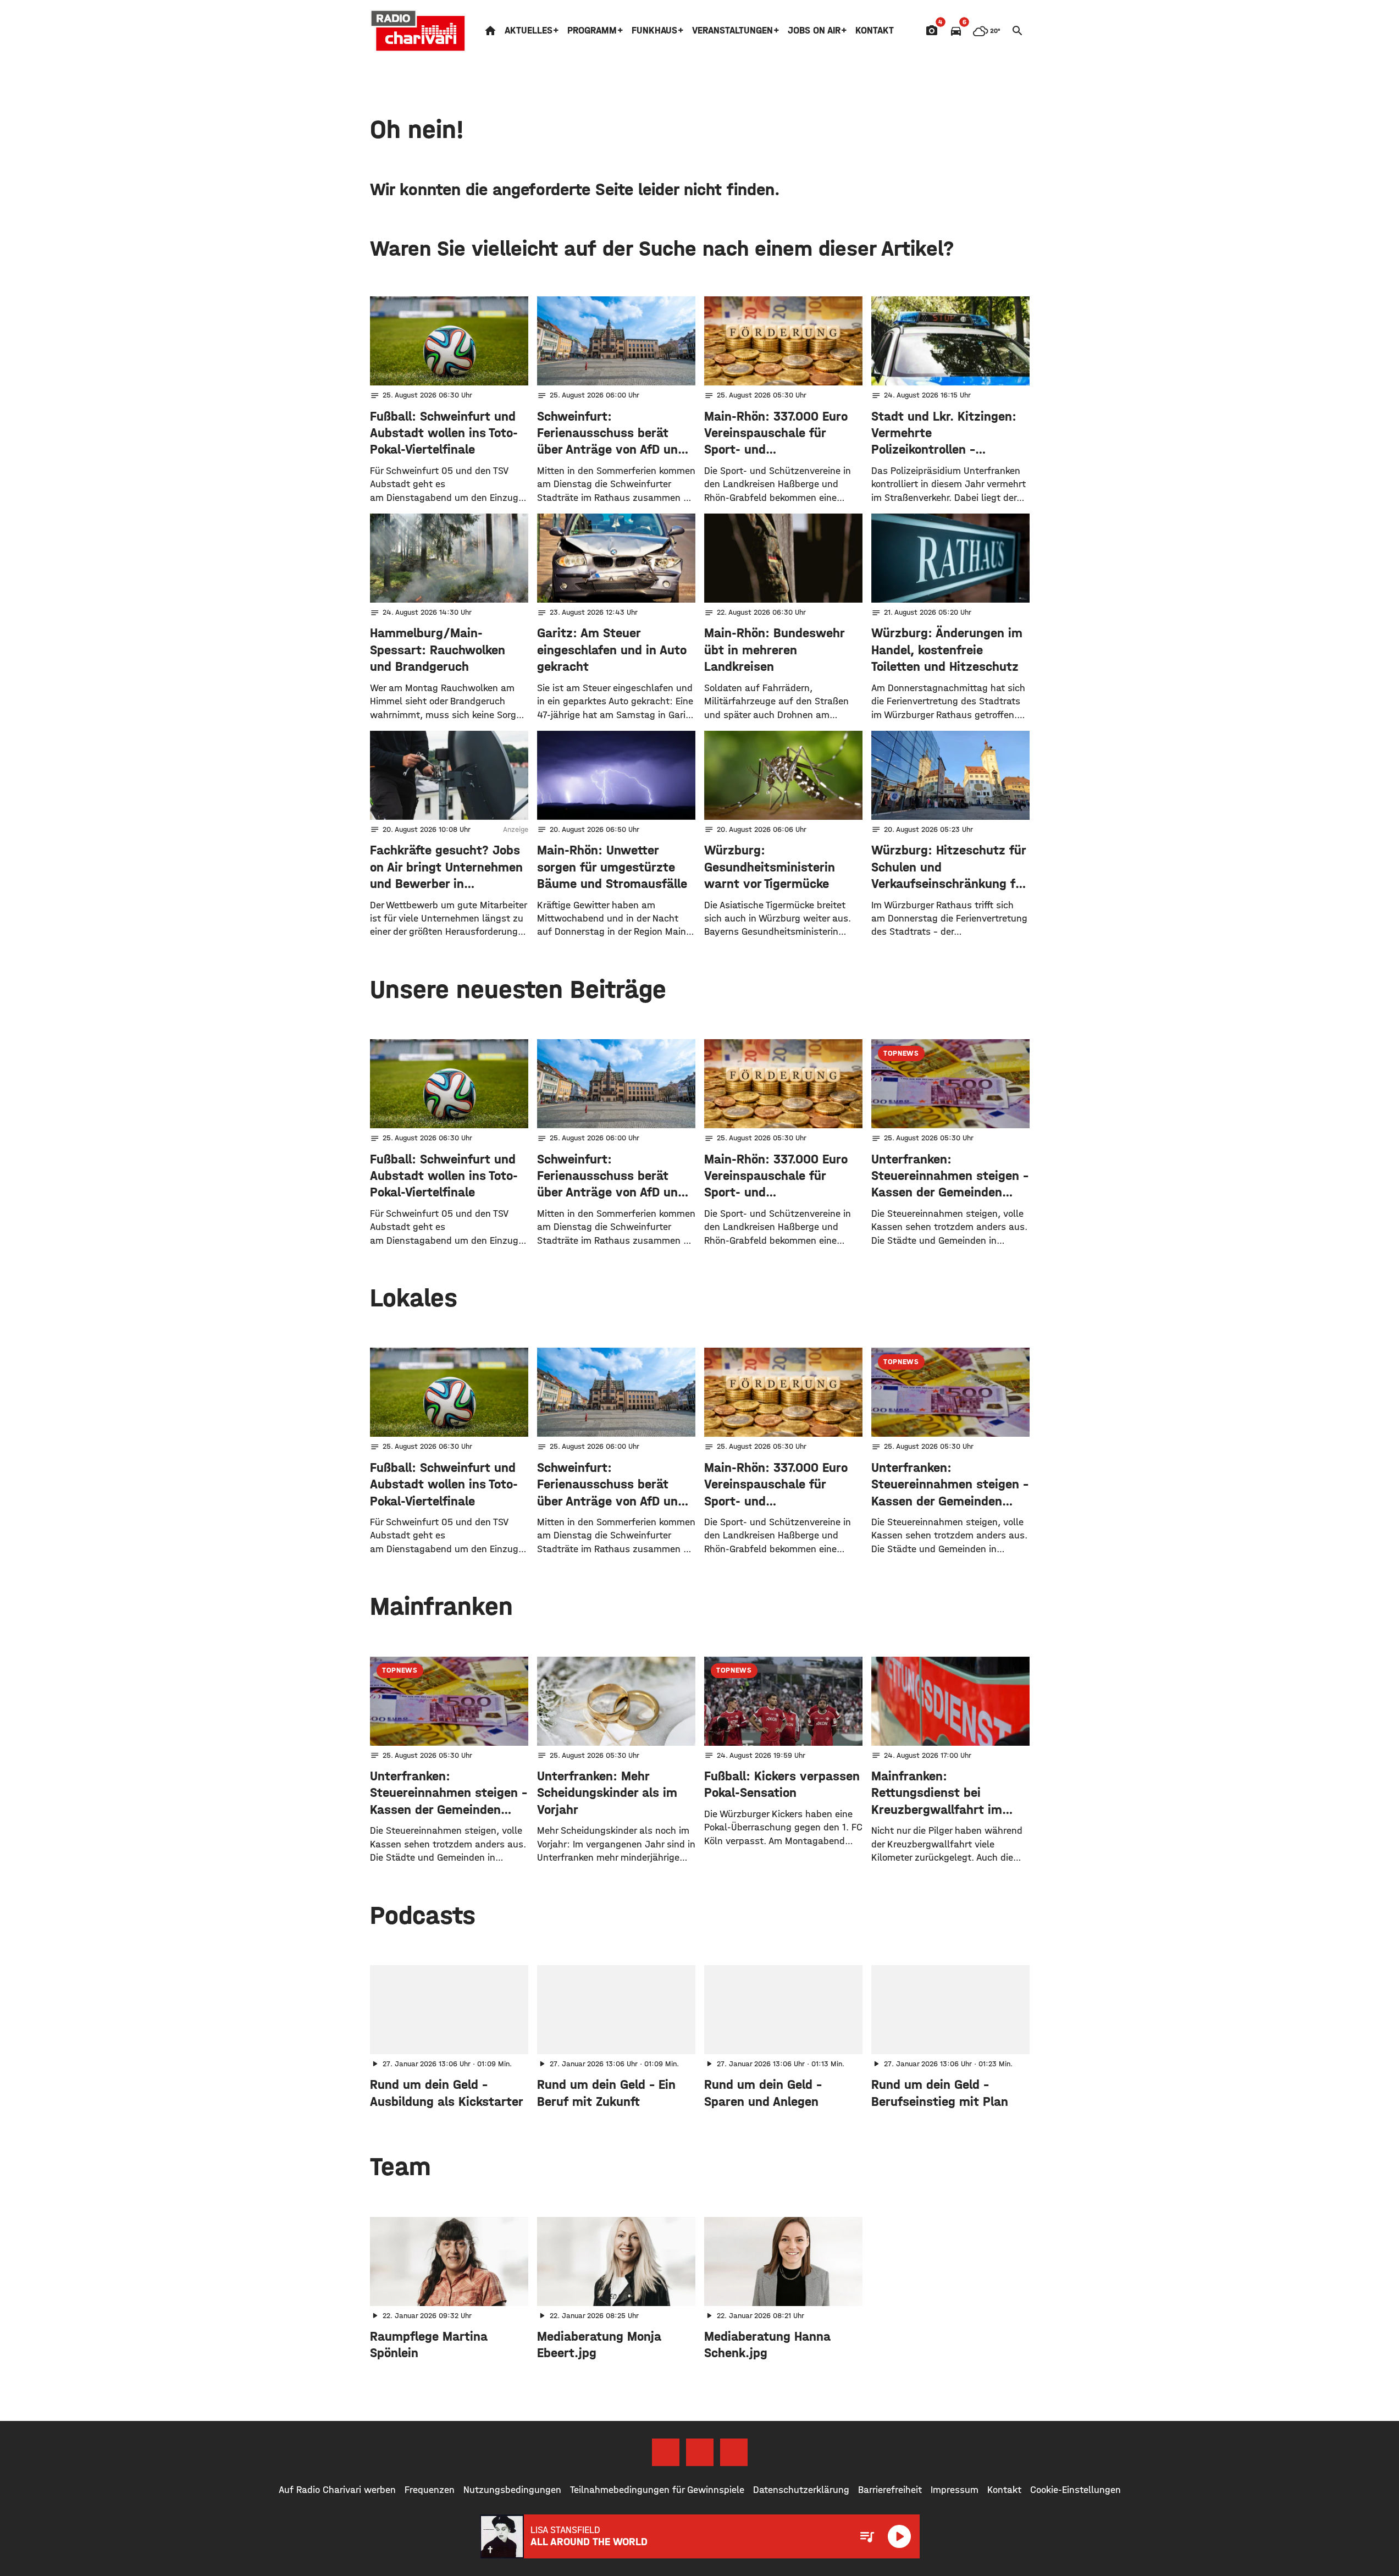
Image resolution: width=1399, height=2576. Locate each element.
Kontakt (875, 31)
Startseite (490, 31)
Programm (592, 31)
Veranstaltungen (732, 31)
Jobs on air (814, 31)
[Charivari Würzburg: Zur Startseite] (418, 31)
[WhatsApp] (734, 2452)
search (1018, 31)
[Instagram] (700, 2452)
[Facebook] (666, 2452)
